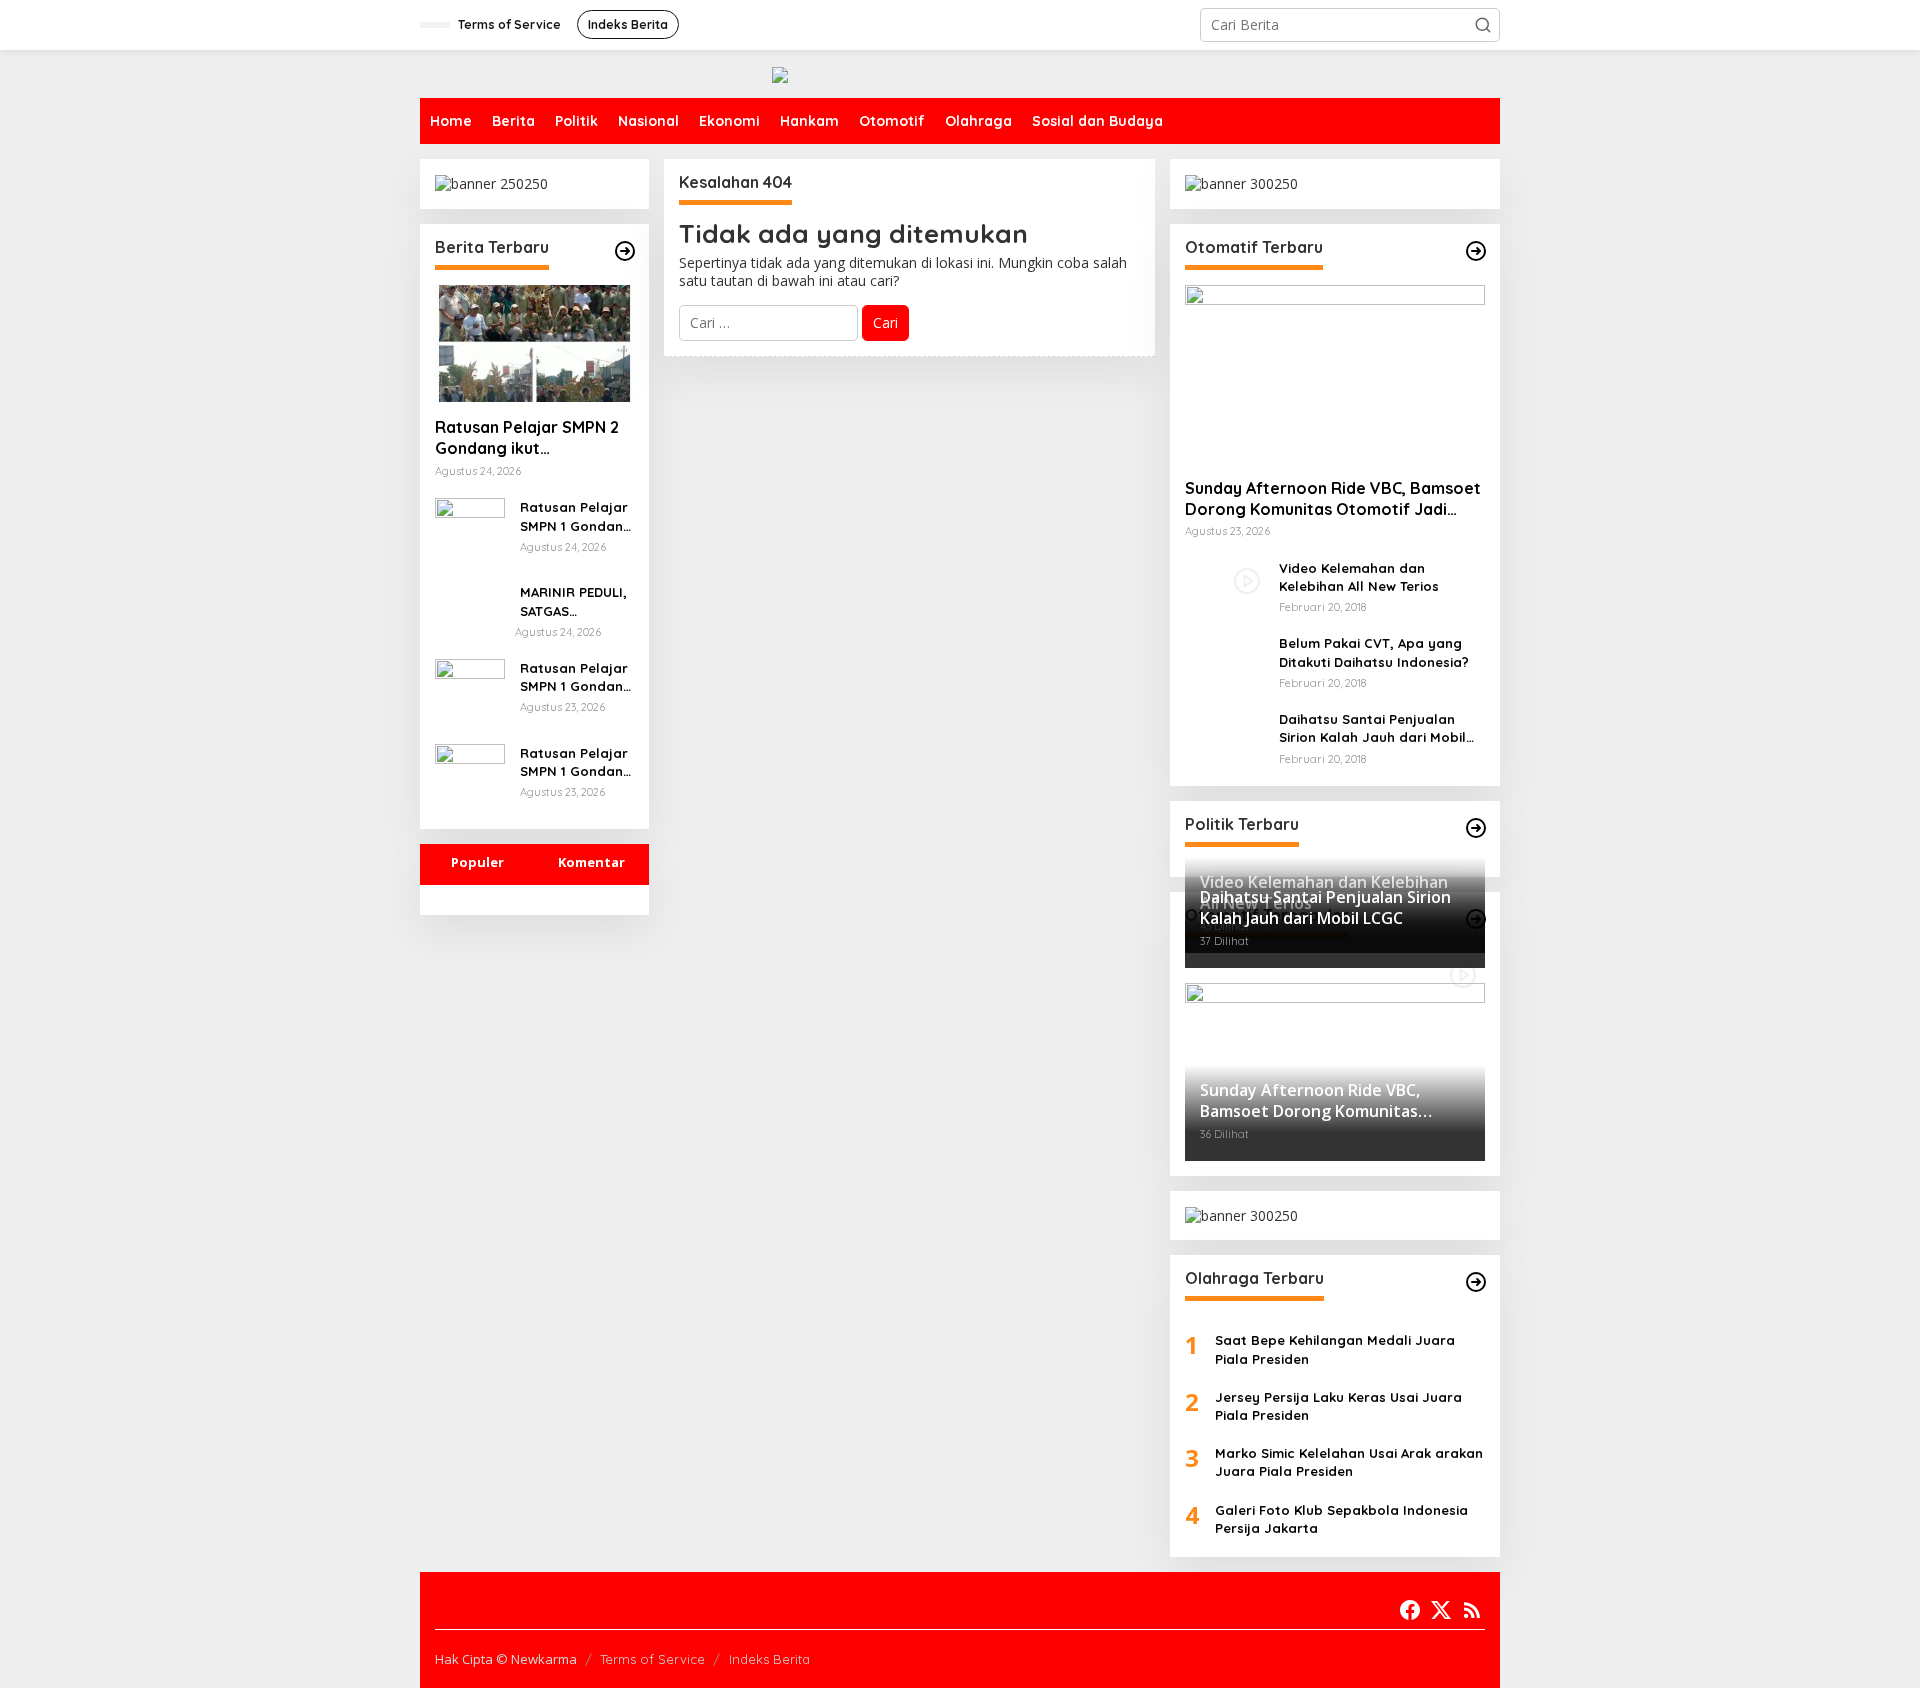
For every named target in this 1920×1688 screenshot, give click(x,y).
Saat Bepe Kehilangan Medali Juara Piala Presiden (1335, 1349)
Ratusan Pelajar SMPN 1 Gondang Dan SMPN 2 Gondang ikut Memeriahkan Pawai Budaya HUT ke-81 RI (576, 677)
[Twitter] (1441, 1610)
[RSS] (1472, 1610)
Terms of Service (652, 1659)
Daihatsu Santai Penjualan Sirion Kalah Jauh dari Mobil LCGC (1372, 728)
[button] (1483, 25)
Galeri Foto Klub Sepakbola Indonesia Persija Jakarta (1341, 1519)
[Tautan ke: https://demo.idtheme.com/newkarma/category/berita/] (625, 251)
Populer (477, 862)
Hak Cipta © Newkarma (506, 1659)
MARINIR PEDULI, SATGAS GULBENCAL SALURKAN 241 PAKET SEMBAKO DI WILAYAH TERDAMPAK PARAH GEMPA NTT (573, 601)
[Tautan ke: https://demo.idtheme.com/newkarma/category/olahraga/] (1476, 1282)
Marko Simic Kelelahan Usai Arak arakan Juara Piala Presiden (1349, 1462)
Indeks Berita (769, 1659)
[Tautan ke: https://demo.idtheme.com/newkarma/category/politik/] (1476, 828)
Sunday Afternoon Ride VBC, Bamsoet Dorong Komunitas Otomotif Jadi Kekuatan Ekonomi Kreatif (1333, 499)
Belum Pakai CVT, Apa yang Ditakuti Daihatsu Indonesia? (1374, 652)
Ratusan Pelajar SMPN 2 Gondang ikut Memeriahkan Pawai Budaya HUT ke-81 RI (527, 438)
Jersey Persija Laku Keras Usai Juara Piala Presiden (1338, 1406)
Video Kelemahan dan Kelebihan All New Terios (1359, 577)
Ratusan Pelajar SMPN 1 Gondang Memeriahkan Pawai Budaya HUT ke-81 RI (576, 516)
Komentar (591, 862)
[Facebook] (1410, 1610)
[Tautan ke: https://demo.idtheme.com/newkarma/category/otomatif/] (1476, 251)
